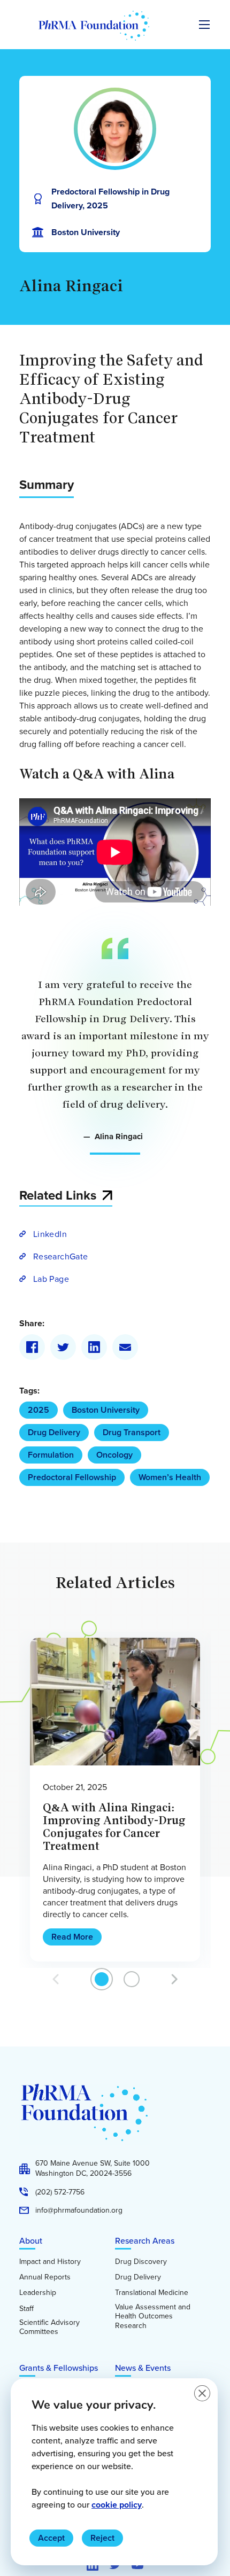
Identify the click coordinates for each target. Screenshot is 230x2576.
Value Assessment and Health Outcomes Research (153, 2317)
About (31, 2240)
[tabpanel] (115, 1800)
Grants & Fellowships (59, 2368)
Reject (102, 2538)
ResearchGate (60, 1256)
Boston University (106, 1410)
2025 (39, 1410)
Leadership (38, 2293)
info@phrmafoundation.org (79, 2211)
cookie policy (117, 2505)
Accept (51, 2538)
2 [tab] (132, 1979)
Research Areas (145, 2240)
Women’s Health (170, 1477)
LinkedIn (50, 1234)
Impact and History (50, 2262)
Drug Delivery (54, 1432)
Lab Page (51, 1279)
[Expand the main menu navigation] (204, 25)
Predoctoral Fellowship (72, 1477)
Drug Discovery (141, 2262)
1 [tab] (102, 1979)
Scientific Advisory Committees (49, 2327)
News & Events (143, 2368)
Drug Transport (132, 1432)
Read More (72, 1937)
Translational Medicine (152, 2293)
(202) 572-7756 (60, 2192)
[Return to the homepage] (94, 26)
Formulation (51, 1455)
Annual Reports (45, 2277)
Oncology (114, 1455)
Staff (26, 2309)
